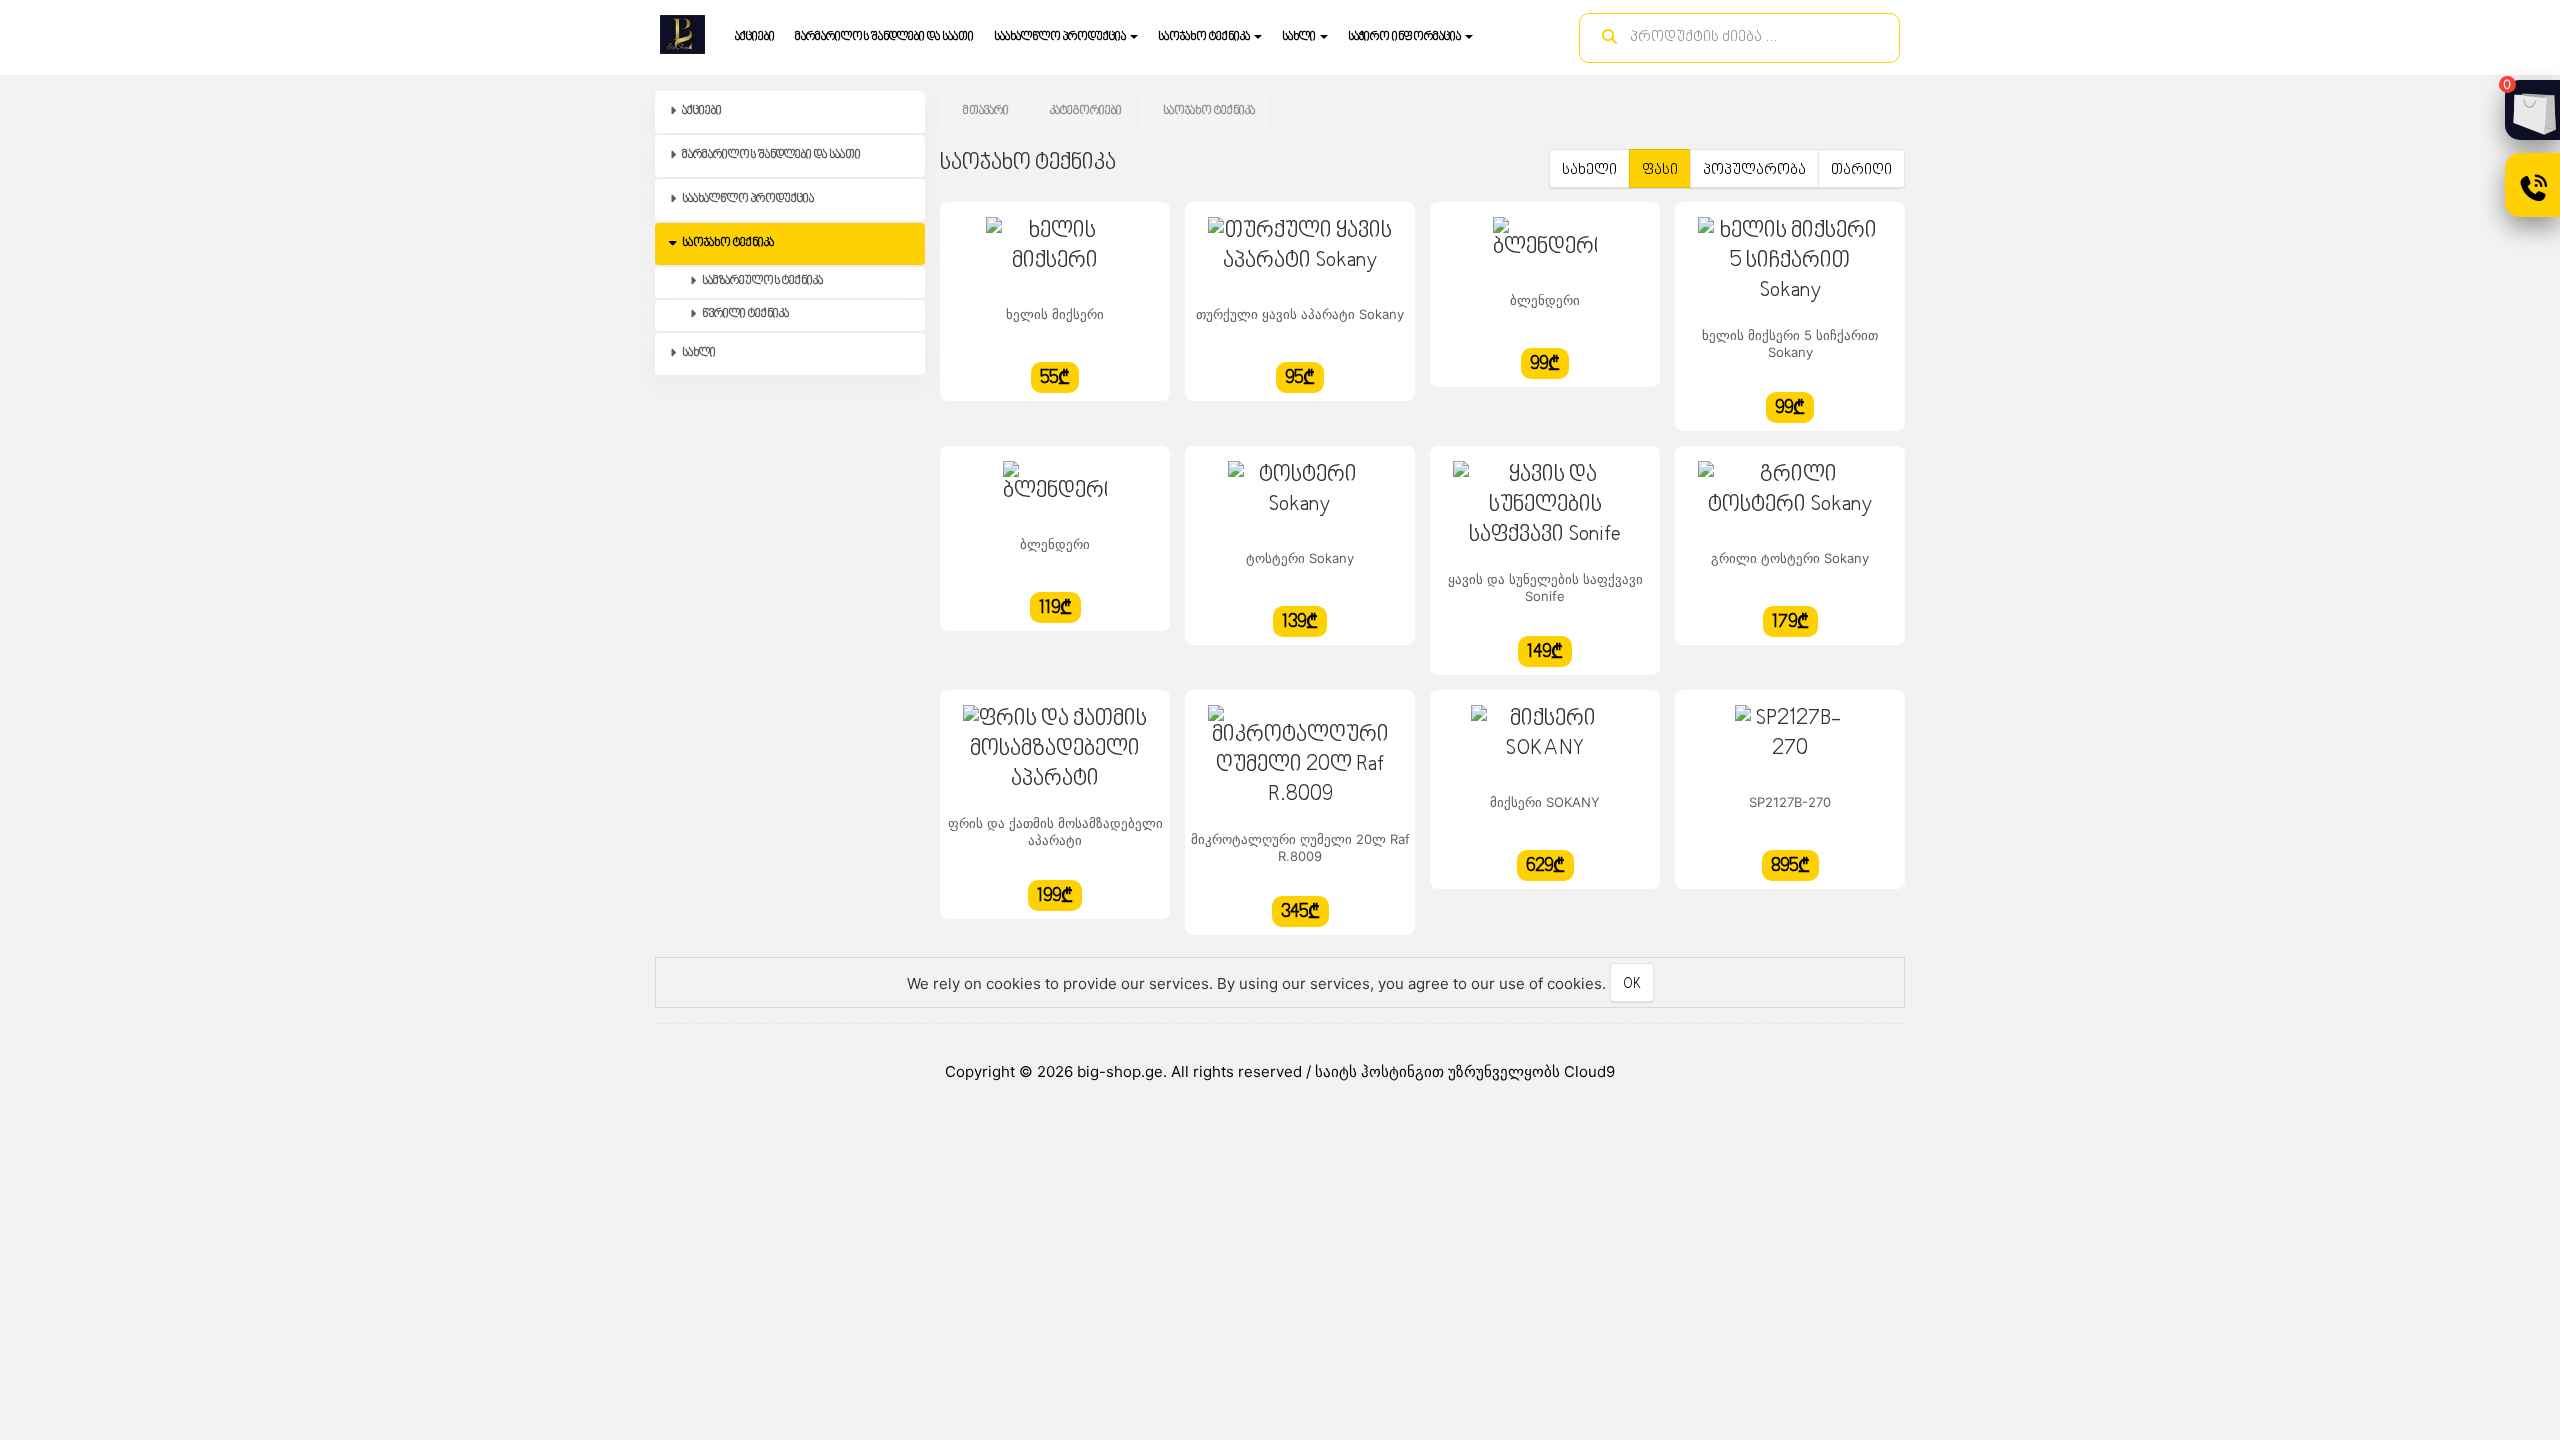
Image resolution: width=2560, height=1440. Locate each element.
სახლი (1300, 37)
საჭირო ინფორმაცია (1405, 37)
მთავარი (986, 111)
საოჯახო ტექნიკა (1205, 37)
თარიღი (1861, 170)
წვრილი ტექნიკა (744, 314)
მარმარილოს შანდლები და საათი (884, 37)
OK (1632, 984)
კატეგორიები (1086, 111)
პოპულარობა (1754, 170)
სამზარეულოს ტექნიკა (761, 281)
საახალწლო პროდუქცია (1061, 37)
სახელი (1589, 170)
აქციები (755, 37)
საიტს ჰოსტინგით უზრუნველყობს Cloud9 (1465, 1071)
